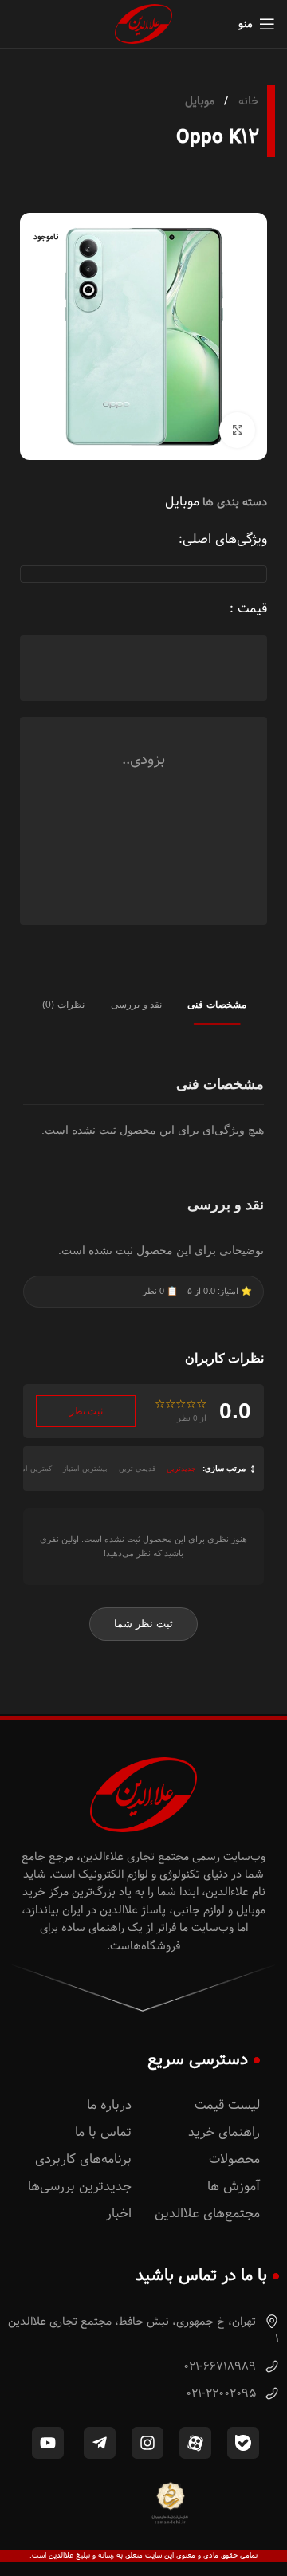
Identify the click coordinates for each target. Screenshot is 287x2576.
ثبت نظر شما (143, 1624)
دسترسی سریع (198, 2059)
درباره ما (109, 2105)
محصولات (234, 2159)
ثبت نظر (86, 1411)
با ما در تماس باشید (201, 2275)
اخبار (119, 2214)
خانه (247, 101)
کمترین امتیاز (31, 1469)
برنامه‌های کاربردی (83, 2159)
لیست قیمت (227, 2105)
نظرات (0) (63, 1005)
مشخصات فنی (217, 1005)
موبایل (200, 101)
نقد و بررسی (136, 1005)
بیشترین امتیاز (85, 1469)
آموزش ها (234, 2187)
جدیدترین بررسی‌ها (80, 2187)
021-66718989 (221, 2366)
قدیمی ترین (137, 1469)
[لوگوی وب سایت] (143, 24)
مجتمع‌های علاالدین (207, 2214)
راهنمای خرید (224, 2132)
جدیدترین (181, 1469)
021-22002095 (222, 2393)
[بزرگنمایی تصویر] (237, 430)
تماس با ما (103, 2132)
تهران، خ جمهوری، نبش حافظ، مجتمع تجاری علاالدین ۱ (143, 2330)
